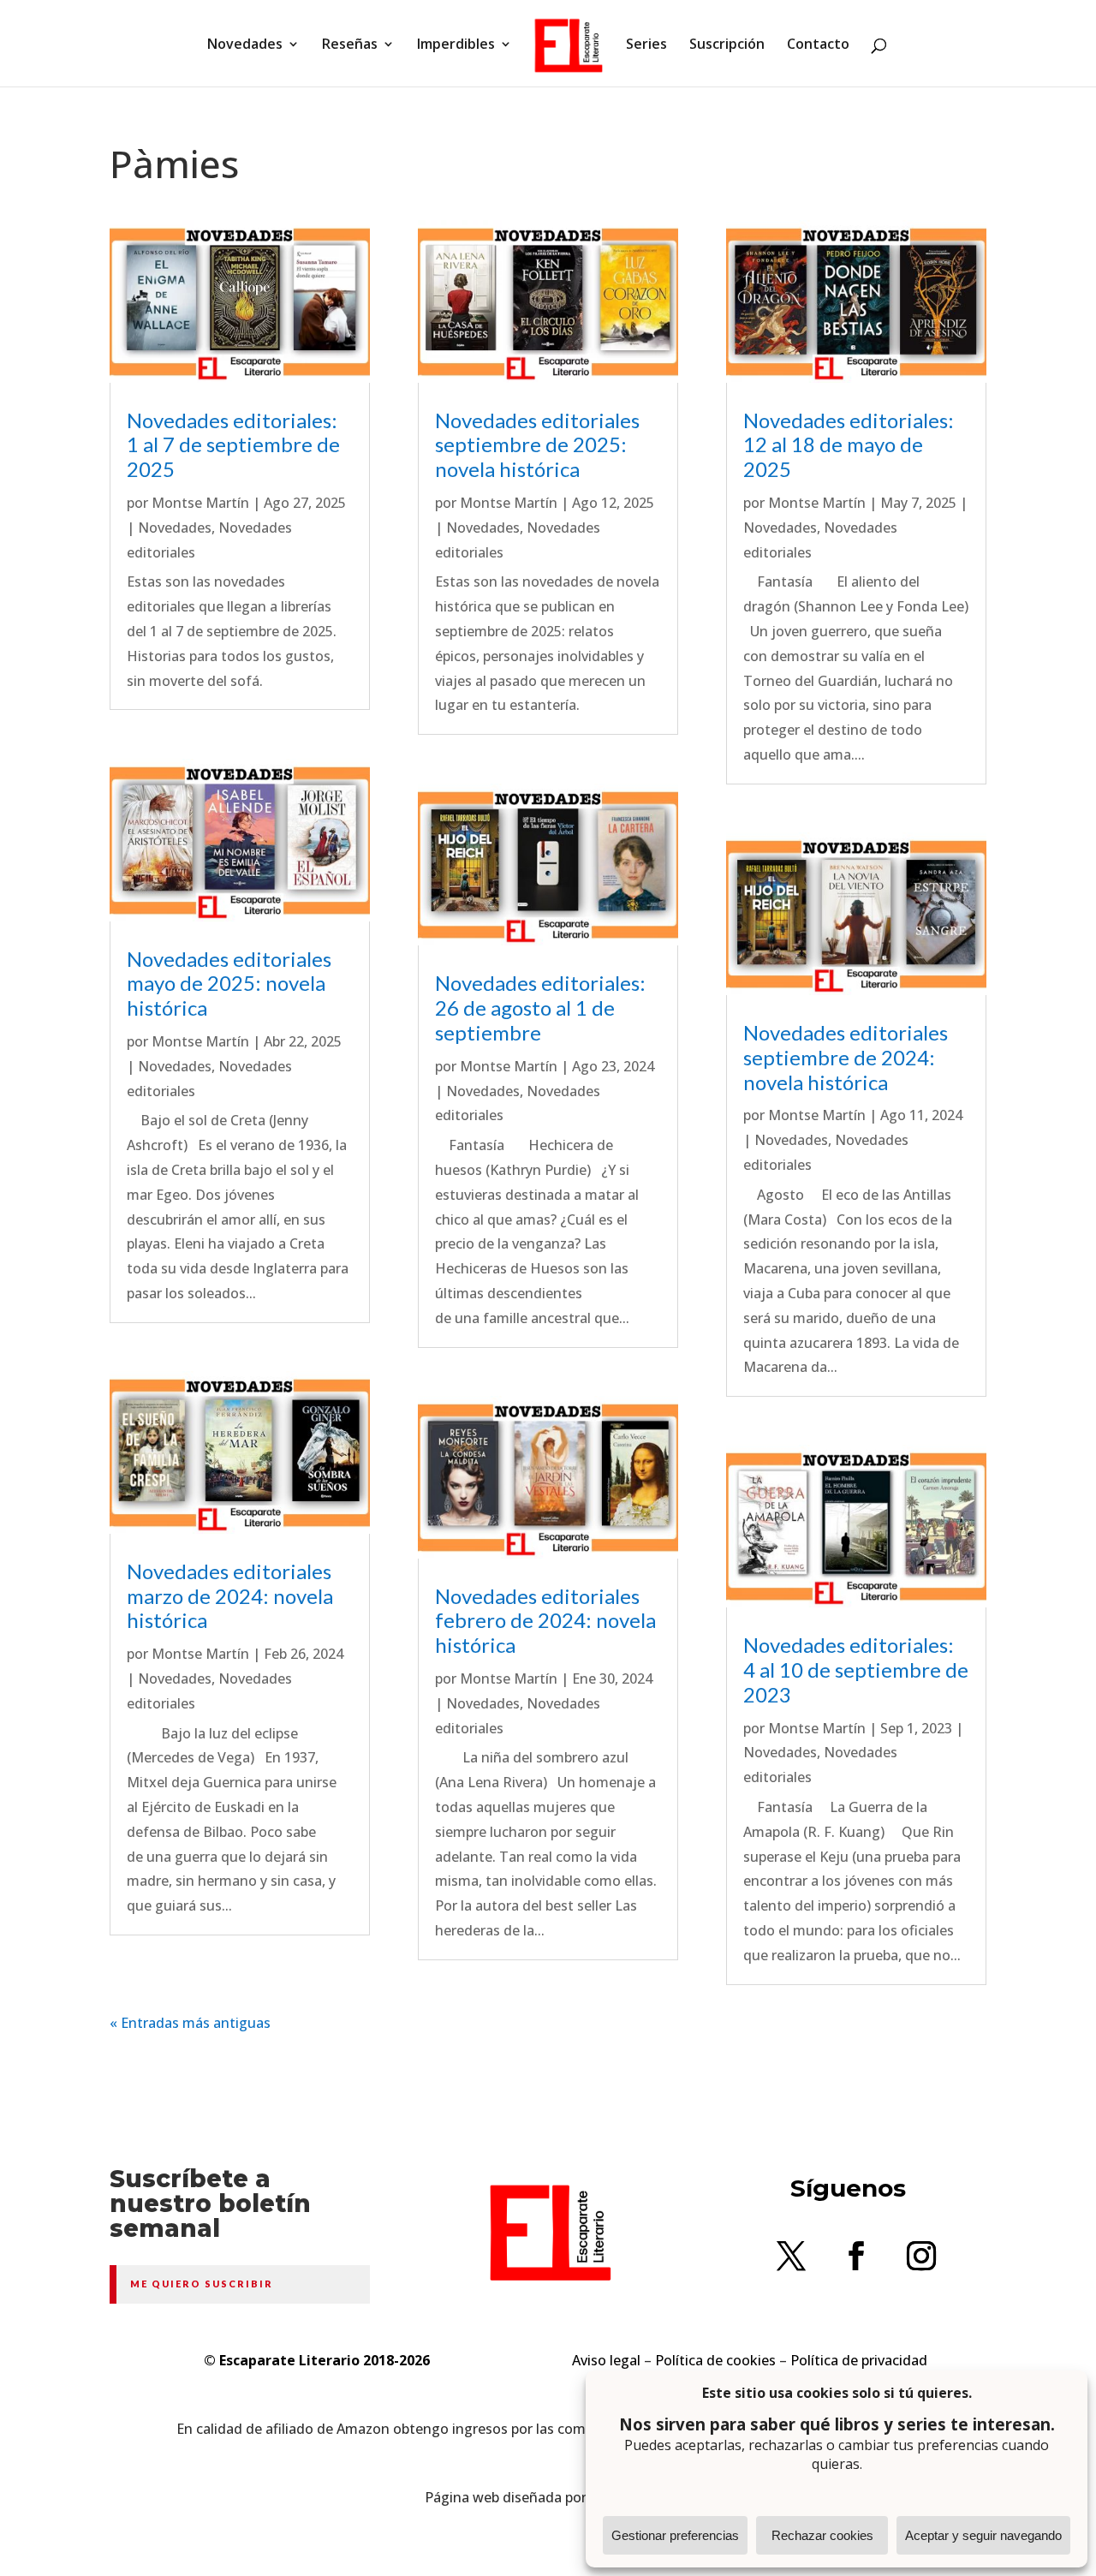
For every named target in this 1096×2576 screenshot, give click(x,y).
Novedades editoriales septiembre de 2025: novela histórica (537, 445)
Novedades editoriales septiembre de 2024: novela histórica (846, 1057)
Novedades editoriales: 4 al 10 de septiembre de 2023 (856, 1670)
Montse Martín (200, 503)
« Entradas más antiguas (190, 2023)
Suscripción (727, 45)
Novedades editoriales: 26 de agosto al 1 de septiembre (540, 1008)
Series (646, 45)
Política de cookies (715, 2360)
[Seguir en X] (791, 2256)
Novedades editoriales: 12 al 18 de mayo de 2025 (849, 445)
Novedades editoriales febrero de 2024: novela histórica (545, 1621)
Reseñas (350, 45)
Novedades (245, 45)
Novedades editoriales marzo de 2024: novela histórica (230, 1596)
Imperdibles (456, 45)
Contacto (818, 45)
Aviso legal (606, 2360)
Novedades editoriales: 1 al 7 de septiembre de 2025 (233, 445)
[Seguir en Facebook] (856, 2256)
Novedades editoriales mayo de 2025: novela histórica (229, 984)
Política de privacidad (859, 2360)
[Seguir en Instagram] (921, 2256)
